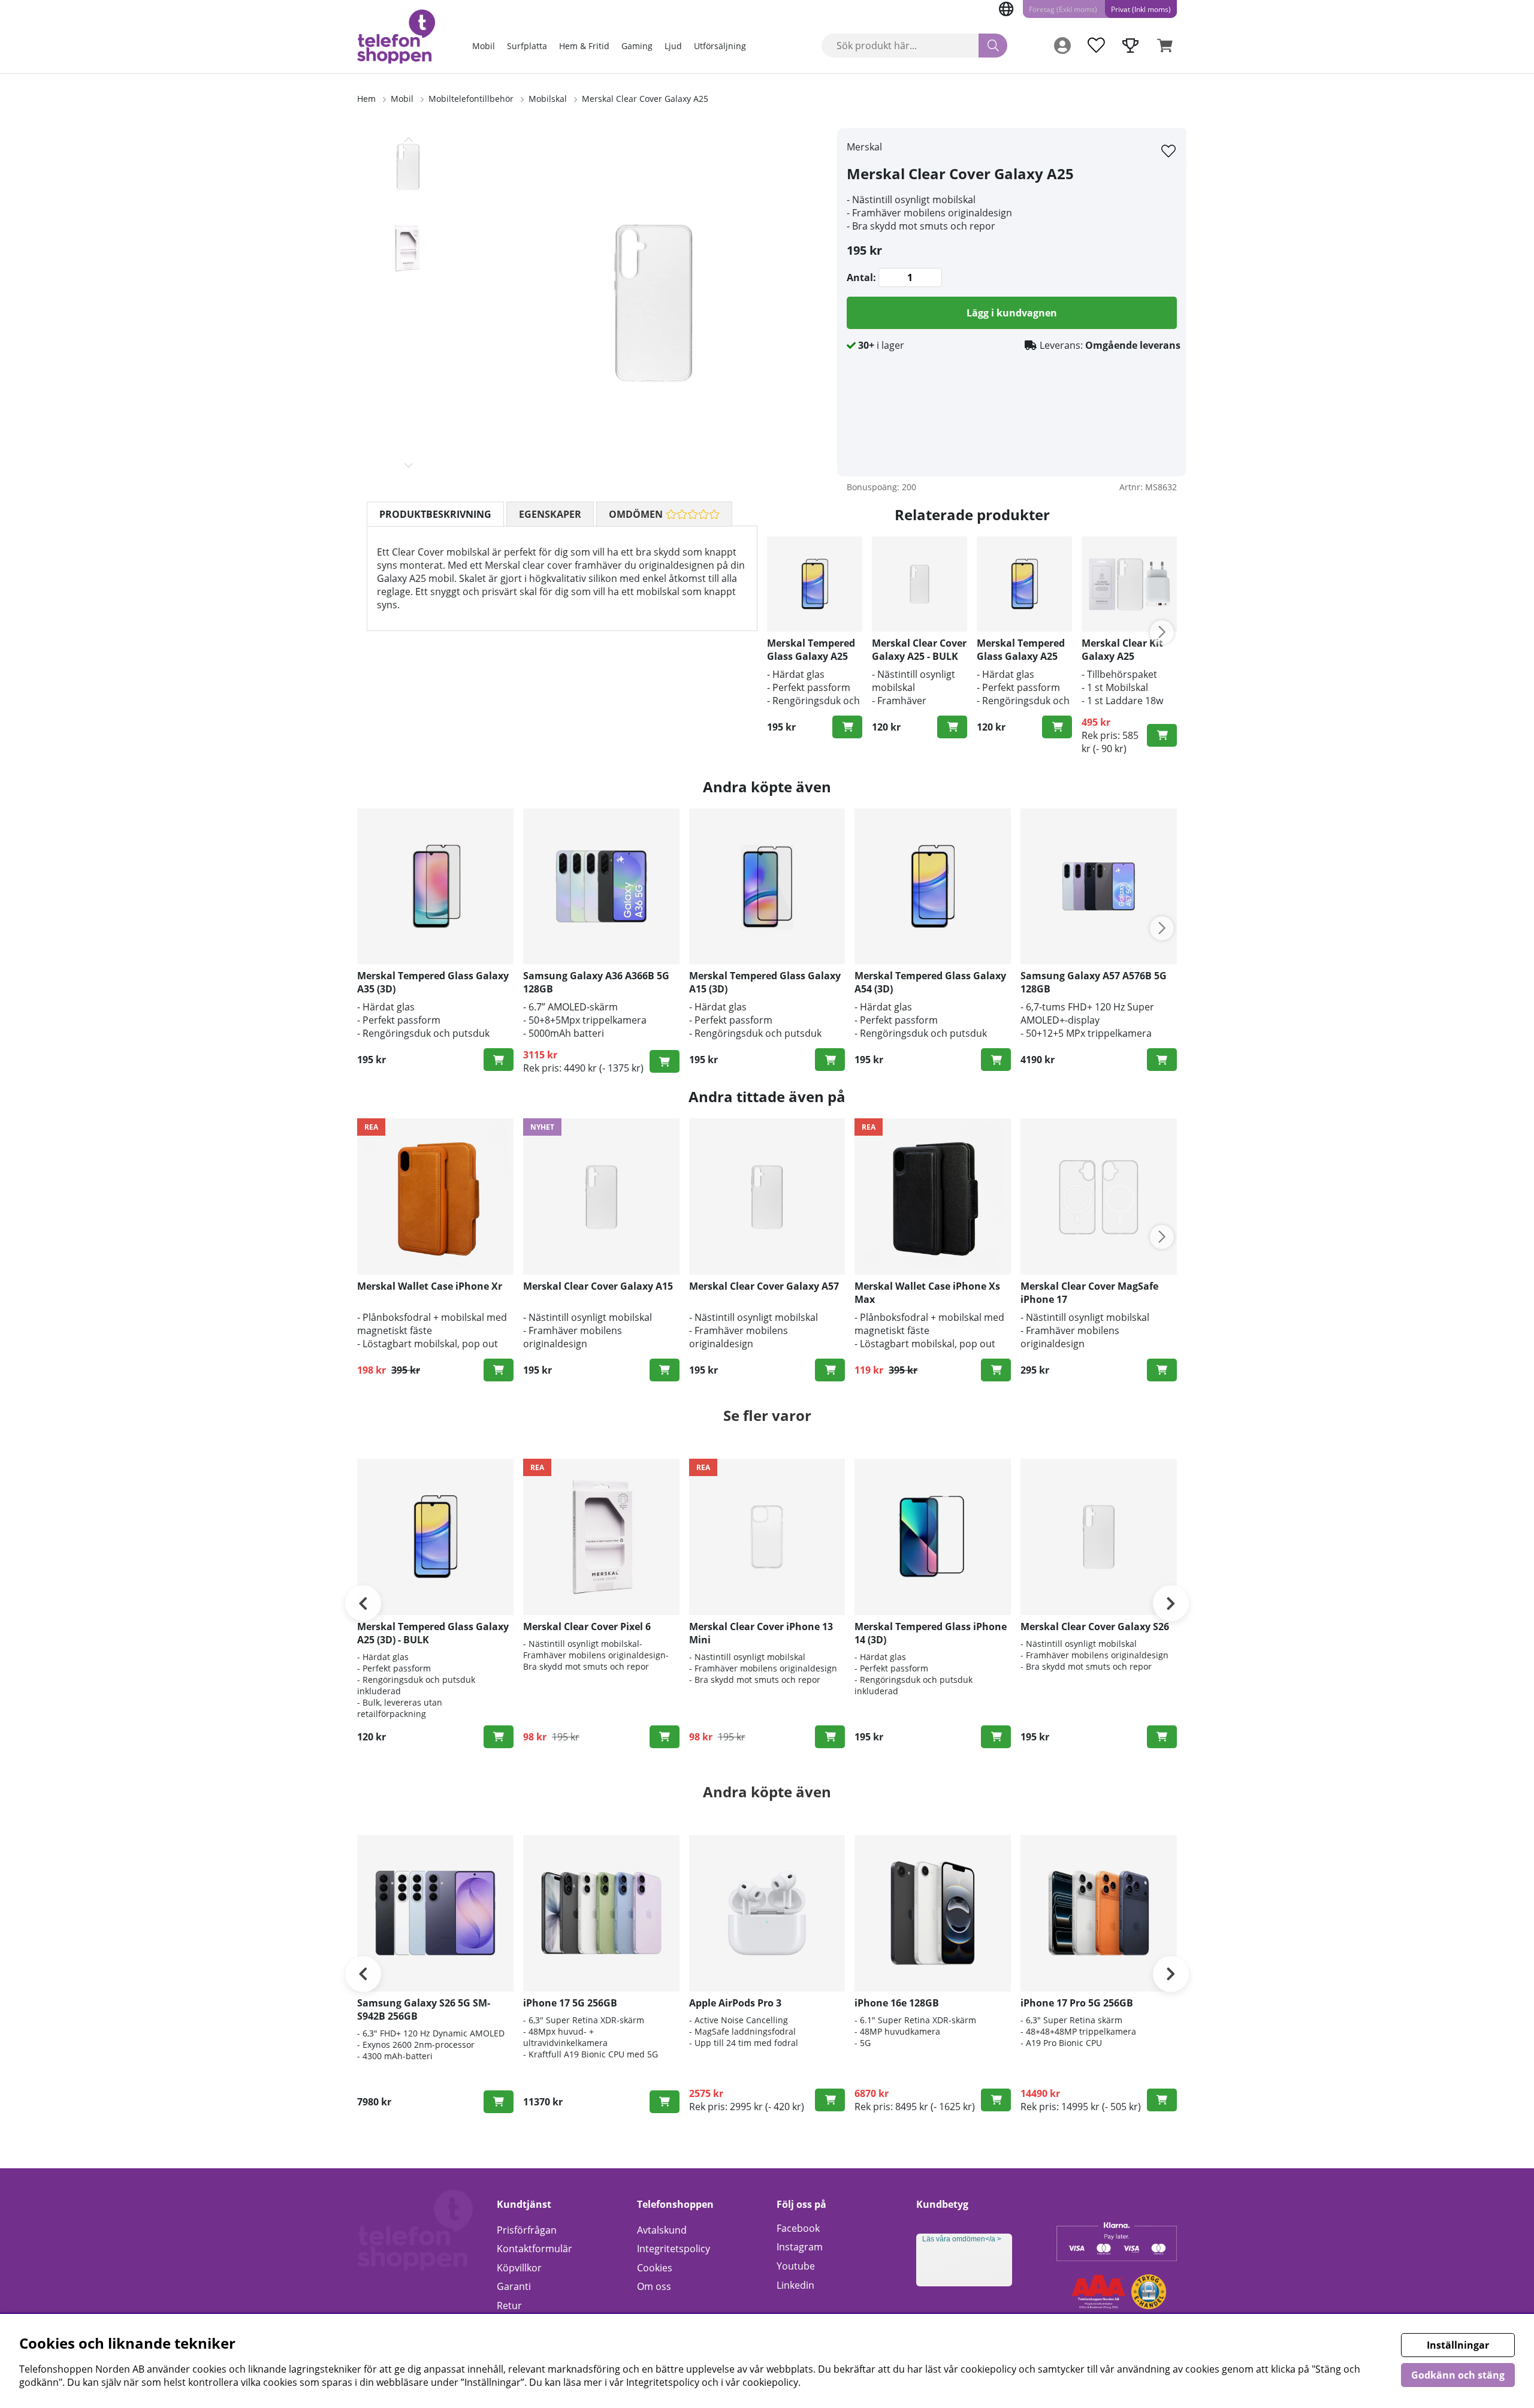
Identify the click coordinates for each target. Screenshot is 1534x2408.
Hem (366, 99)
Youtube (796, 2266)
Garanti (514, 2286)
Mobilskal (548, 99)
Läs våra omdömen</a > (962, 2239)
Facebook (798, 2228)
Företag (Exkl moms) (1063, 9)
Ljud (673, 46)
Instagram (800, 2247)
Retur (509, 2306)
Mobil (484, 46)
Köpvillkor (519, 2268)
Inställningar (1458, 2345)
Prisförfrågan (527, 2230)
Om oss (654, 2286)
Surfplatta (527, 46)
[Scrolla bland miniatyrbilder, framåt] (409, 465)
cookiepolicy (770, 2382)
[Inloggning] (1062, 46)
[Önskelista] (1096, 46)
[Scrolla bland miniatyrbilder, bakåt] (409, 140)
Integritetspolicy (674, 2249)
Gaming (637, 46)
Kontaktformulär (535, 2249)
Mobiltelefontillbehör (471, 99)
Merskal (864, 147)
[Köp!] (847, 727)
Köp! (665, 1061)
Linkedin (795, 2285)
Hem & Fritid (584, 46)
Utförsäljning (720, 46)
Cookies (655, 2268)
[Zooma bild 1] (653, 302)
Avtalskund (662, 2230)
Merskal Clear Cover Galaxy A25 (645, 99)
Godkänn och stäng (1458, 2375)
